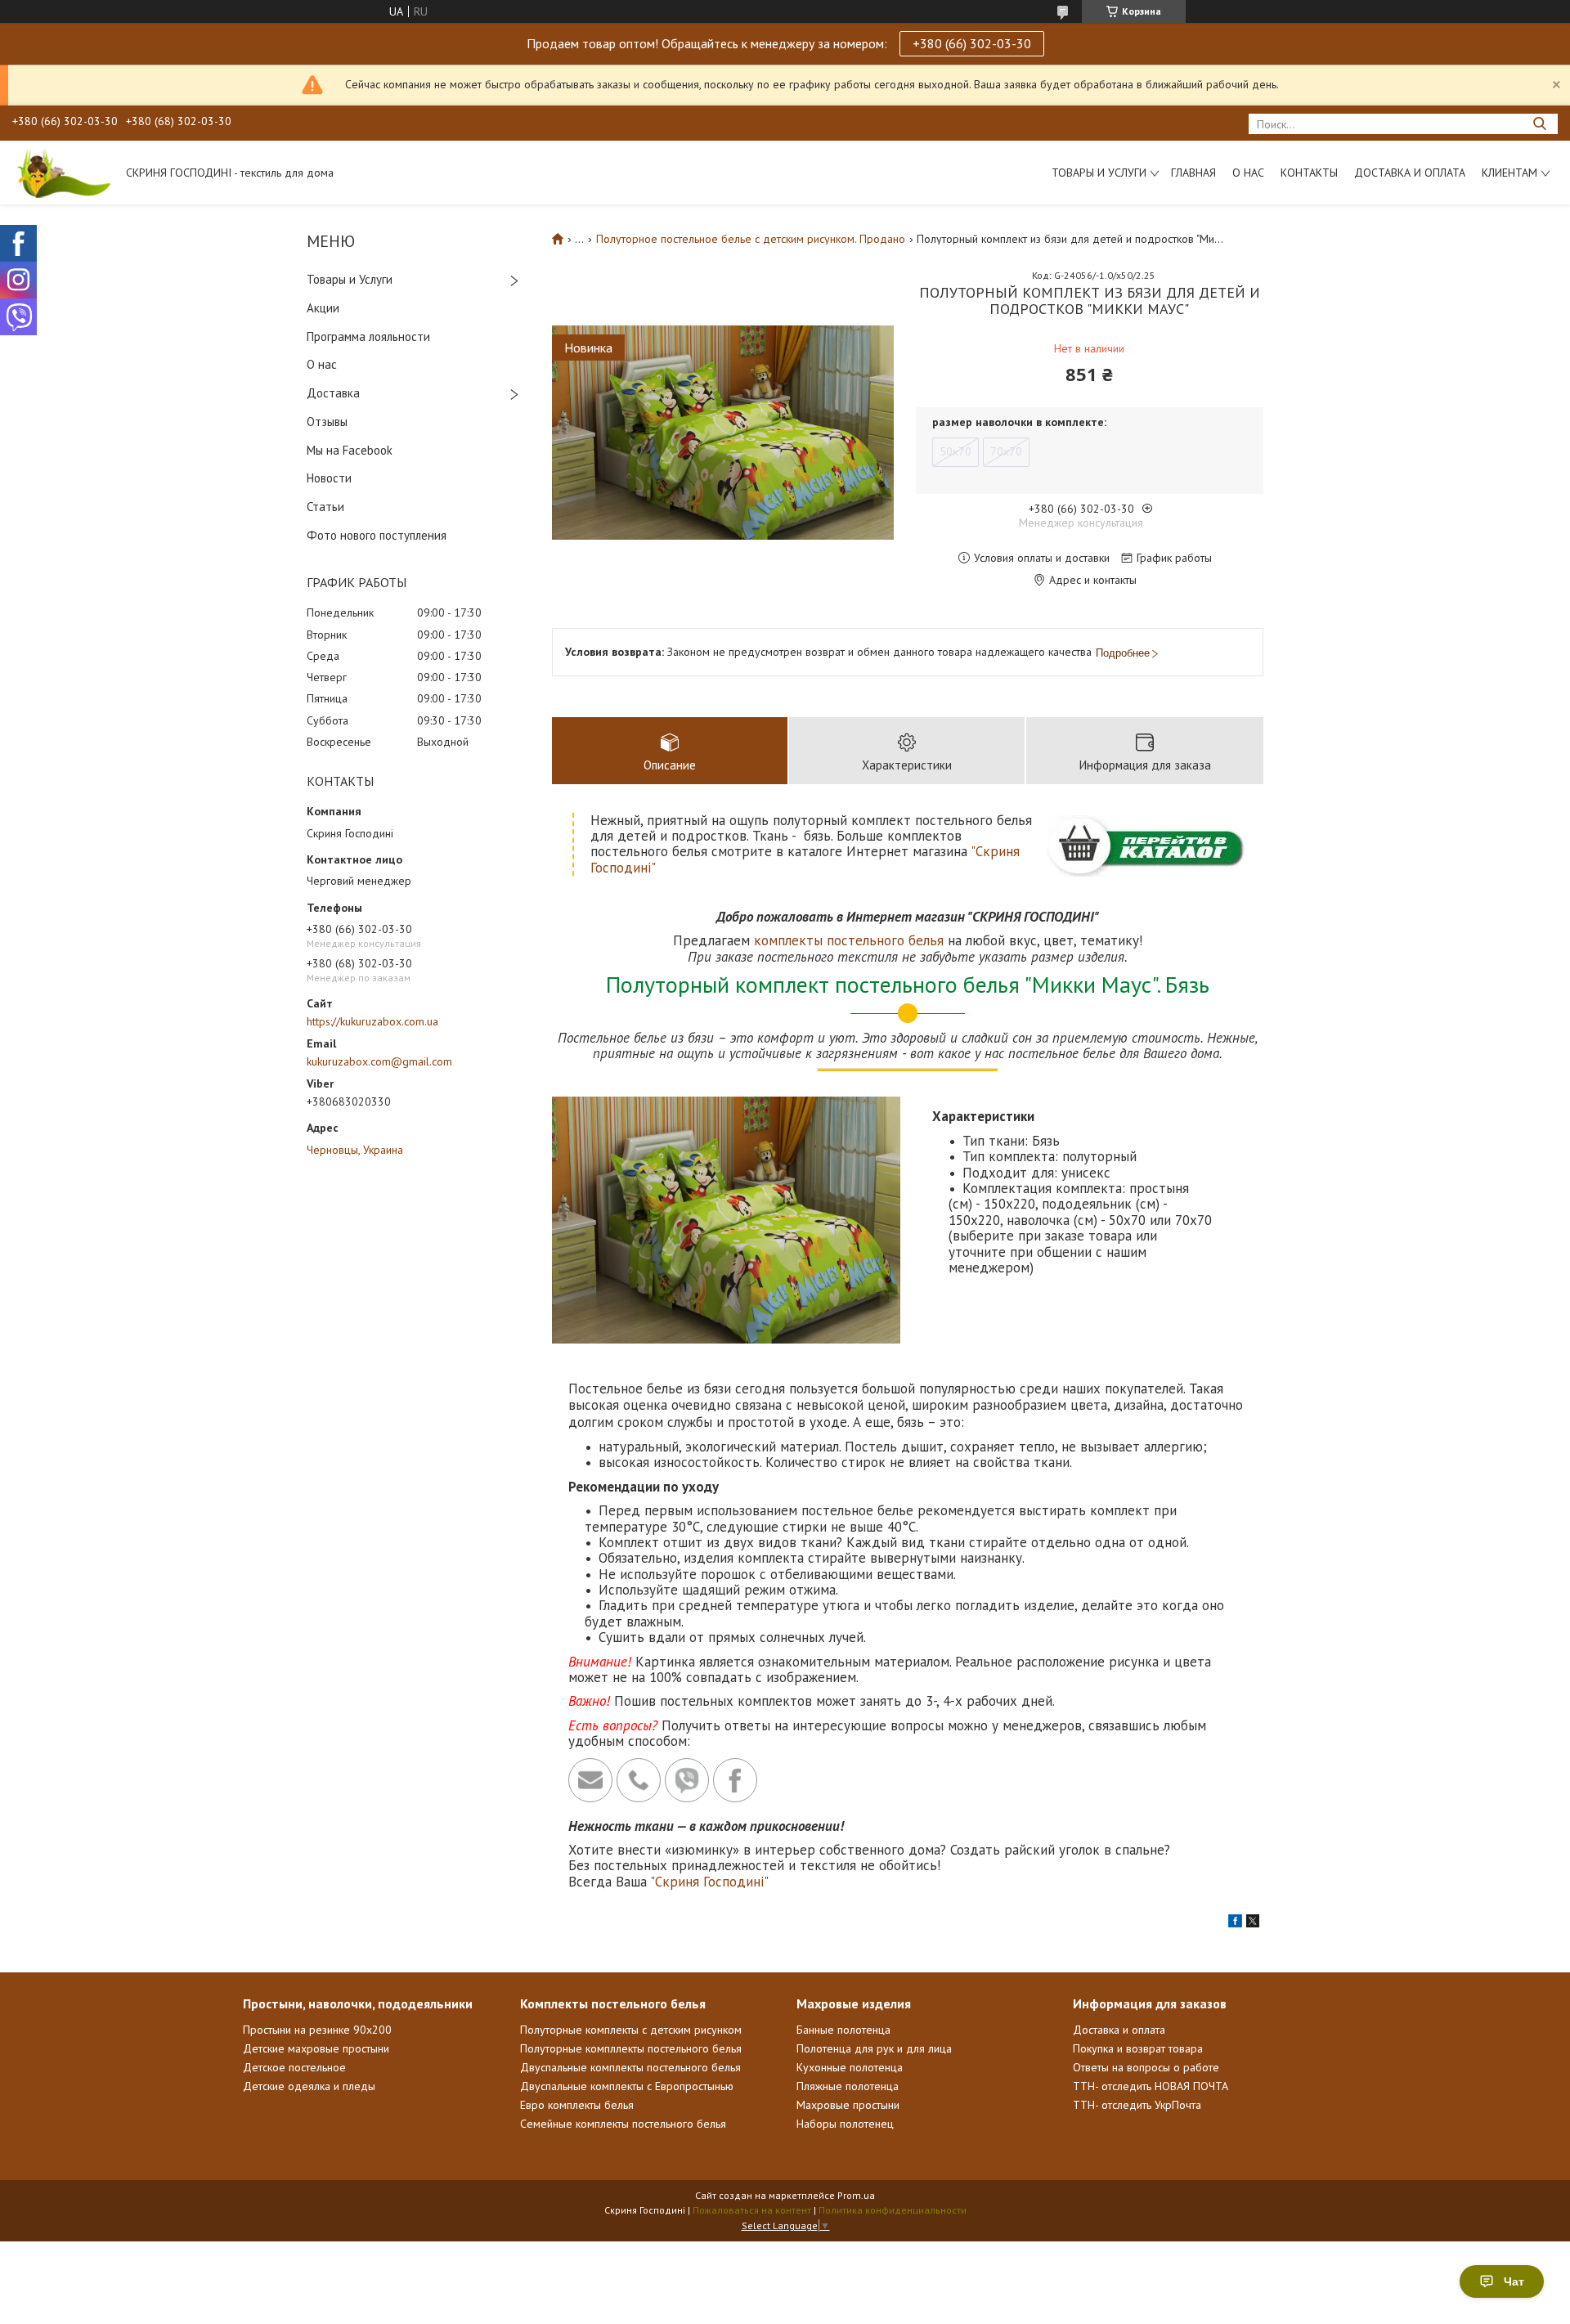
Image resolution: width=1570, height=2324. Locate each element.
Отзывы (327, 422)
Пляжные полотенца (848, 2086)
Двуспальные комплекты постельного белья (630, 2067)
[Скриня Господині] (61, 173)
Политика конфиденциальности (893, 2210)
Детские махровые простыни (316, 2048)
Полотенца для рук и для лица (874, 2048)
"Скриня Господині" (709, 1882)
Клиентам (1509, 173)
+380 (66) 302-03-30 (972, 43)
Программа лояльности (368, 336)
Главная (1193, 173)
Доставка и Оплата (1410, 173)
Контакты (1309, 173)
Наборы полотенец (845, 2124)
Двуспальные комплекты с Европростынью (627, 2086)
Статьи (325, 507)
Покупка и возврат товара (1138, 2048)
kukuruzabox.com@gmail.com (379, 1061)
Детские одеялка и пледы (309, 2086)
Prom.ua (856, 2195)
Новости (329, 478)
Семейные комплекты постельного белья (623, 2124)
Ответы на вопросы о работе (1146, 2067)
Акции (323, 308)
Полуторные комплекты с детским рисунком (631, 2030)
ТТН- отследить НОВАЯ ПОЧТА (1151, 2086)
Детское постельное (294, 2067)
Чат (1514, 2281)
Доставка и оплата (1119, 2030)
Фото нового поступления (377, 535)
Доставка (333, 393)
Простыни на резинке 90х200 (317, 2030)
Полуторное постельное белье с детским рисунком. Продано (751, 239)
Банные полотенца (843, 2030)
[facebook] (1235, 1923)
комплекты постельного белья (849, 940)
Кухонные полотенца (850, 2067)
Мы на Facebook (350, 450)
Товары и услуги (1099, 173)
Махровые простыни (848, 2105)
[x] (1253, 1923)
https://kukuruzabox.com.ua (372, 1021)
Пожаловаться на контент (752, 2210)
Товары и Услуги (350, 279)
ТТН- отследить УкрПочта (1137, 2105)
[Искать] (1539, 124)
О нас (1248, 173)
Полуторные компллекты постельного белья (631, 2048)
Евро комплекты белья (577, 2105)
